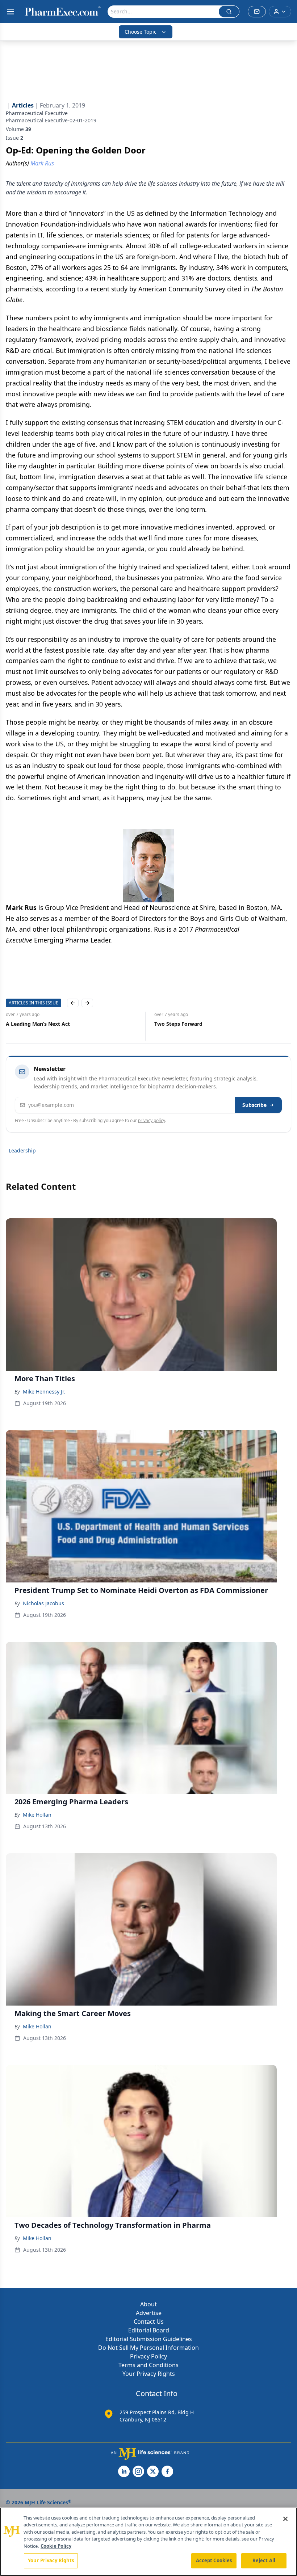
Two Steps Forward (178, 1024)
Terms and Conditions (148, 2365)
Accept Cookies (214, 2560)
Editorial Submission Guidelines (149, 2339)
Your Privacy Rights (149, 2374)
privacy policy (152, 1120)
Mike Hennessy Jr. (44, 1392)
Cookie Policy (56, 2546)
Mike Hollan (37, 1815)
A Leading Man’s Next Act (38, 1024)
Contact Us (149, 2322)
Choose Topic (141, 32)
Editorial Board (149, 2330)
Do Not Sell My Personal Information (148, 2348)
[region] (148, 2542)
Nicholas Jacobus (43, 1603)
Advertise (149, 2313)
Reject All (264, 2560)
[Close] (285, 2519)
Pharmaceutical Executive (37, 113)
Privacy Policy (148, 2356)
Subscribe (254, 1105)
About (148, 2304)
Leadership (22, 1150)
